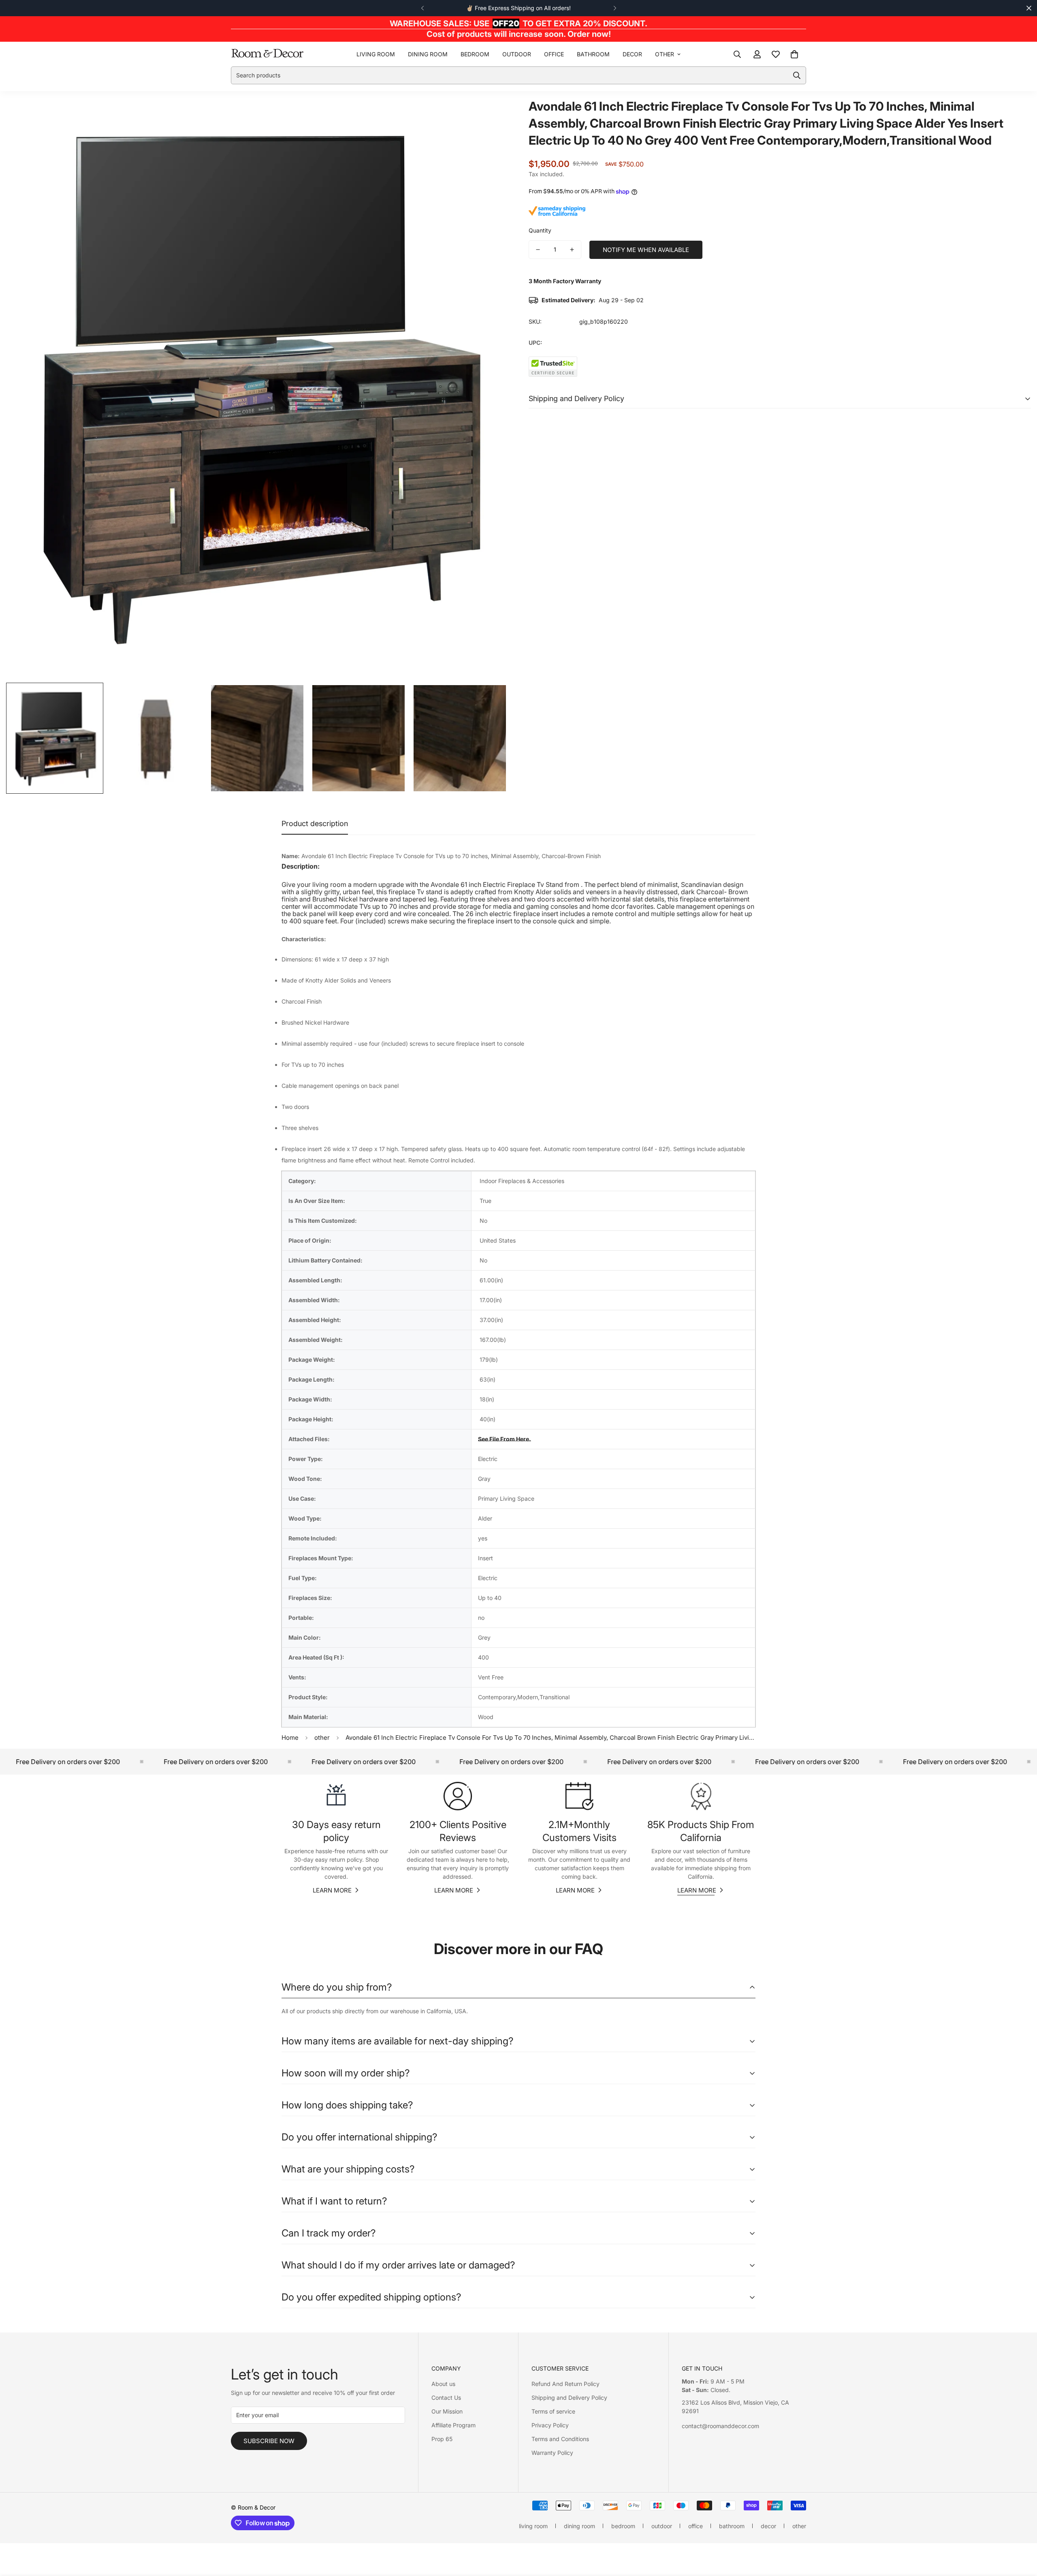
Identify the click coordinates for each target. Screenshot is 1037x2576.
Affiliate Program (453, 2425)
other (665, 54)
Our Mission (447, 2411)
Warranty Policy (552, 2453)
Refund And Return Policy (565, 2384)
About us (443, 2384)
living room (376, 54)
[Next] (615, 8)
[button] (794, 54)
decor (632, 54)
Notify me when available (646, 250)
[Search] (737, 54)
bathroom (593, 54)
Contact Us (446, 2398)
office (554, 54)
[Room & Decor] (267, 54)
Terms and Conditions (560, 2439)
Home (290, 1738)
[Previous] (422, 8)
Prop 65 (442, 2439)
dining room (428, 54)
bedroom (475, 54)
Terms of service (553, 2411)
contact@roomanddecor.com (720, 2426)
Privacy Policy (550, 2425)
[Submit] (797, 75)
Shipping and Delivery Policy (569, 2398)
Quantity (540, 230)
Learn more (332, 1890)
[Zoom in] (491, 115)
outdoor (517, 54)
